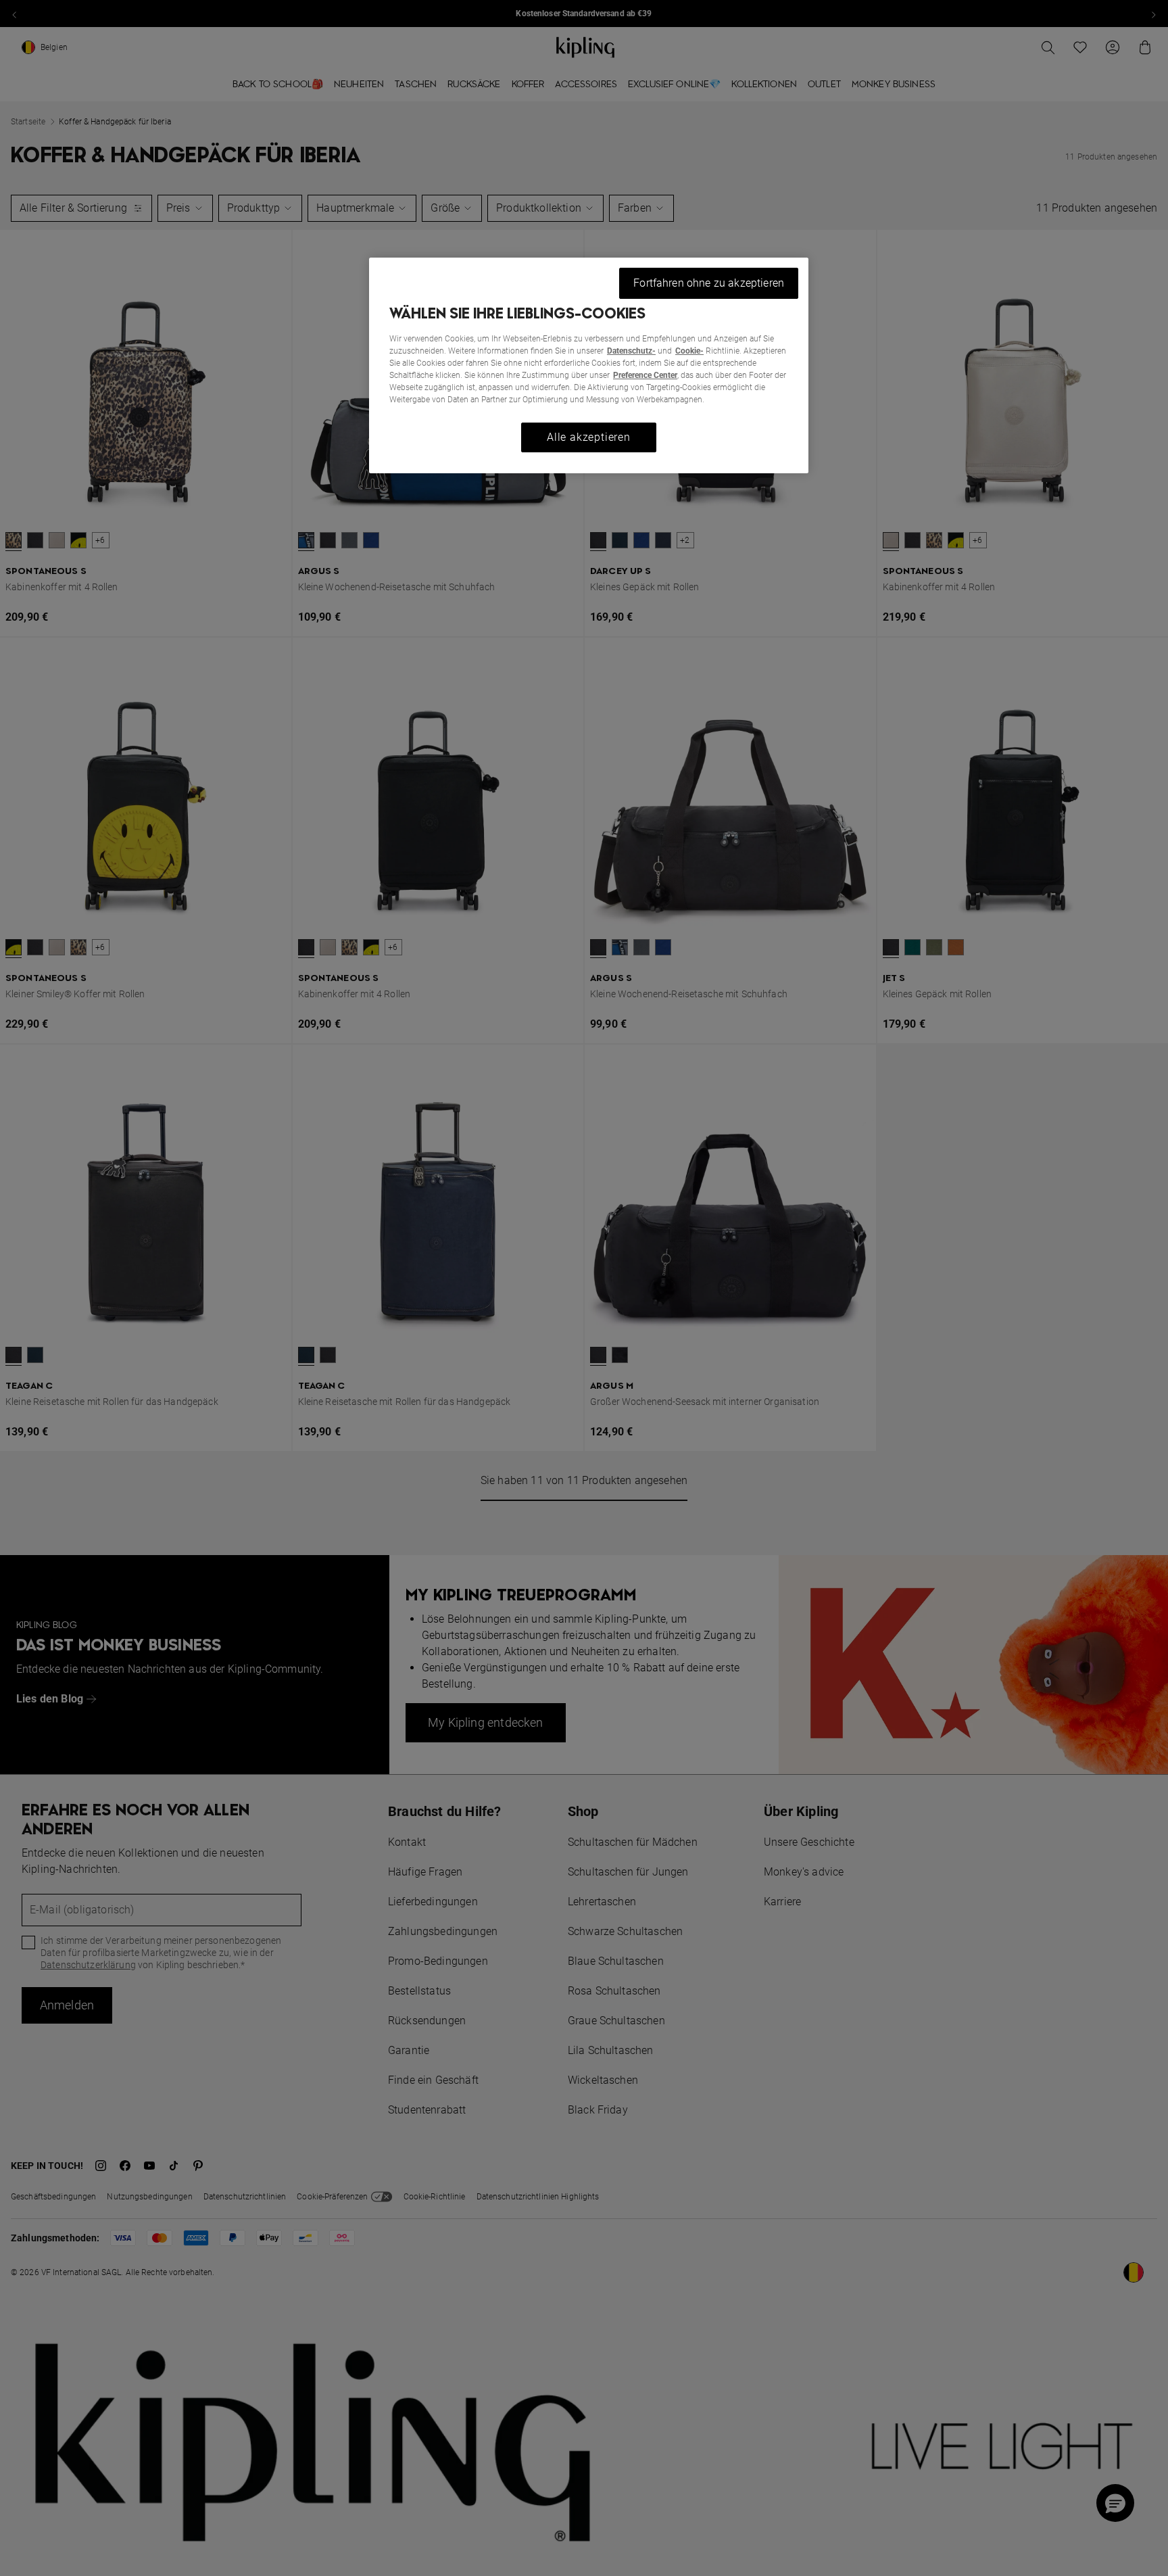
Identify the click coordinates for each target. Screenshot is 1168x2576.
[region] (589, 365)
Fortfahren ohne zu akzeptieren (709, 283)
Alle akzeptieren (589, 437)
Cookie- (689, 351)
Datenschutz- (631, 351)
